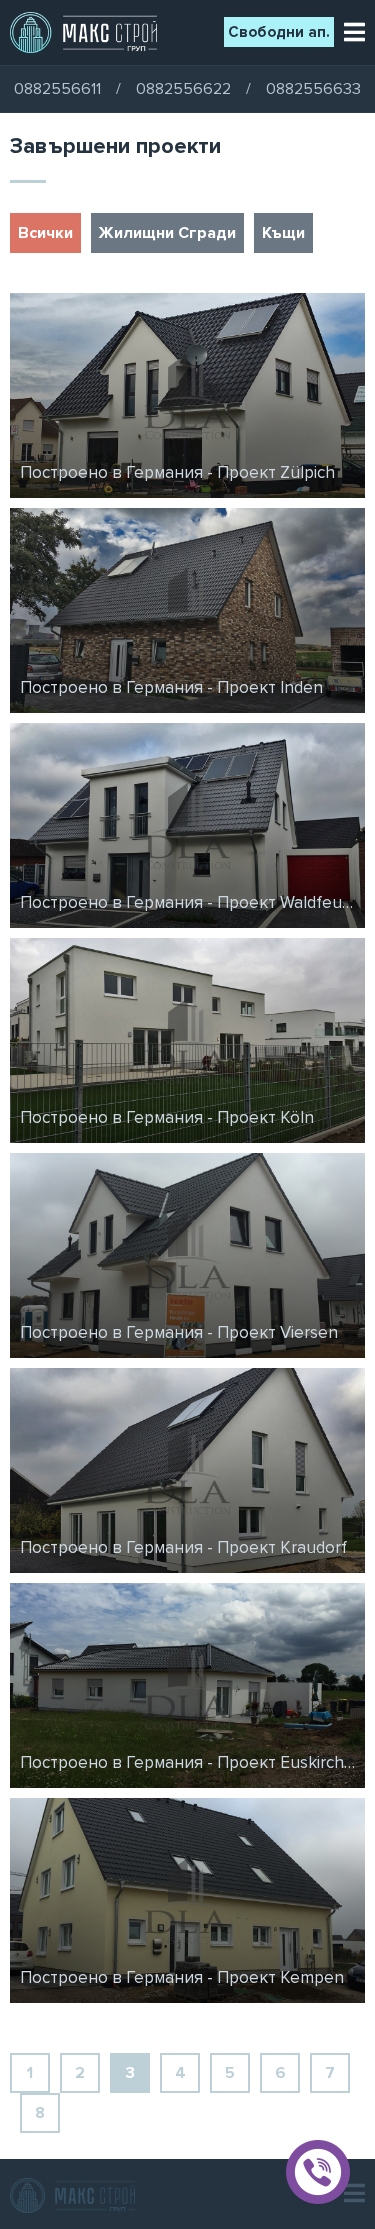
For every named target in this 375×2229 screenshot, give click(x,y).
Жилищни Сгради (167, 233)
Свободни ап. (279, 32)
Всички (45, 233)
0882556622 (183, 89)
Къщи (283, 233)
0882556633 (313, 89)
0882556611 (57, 89)
